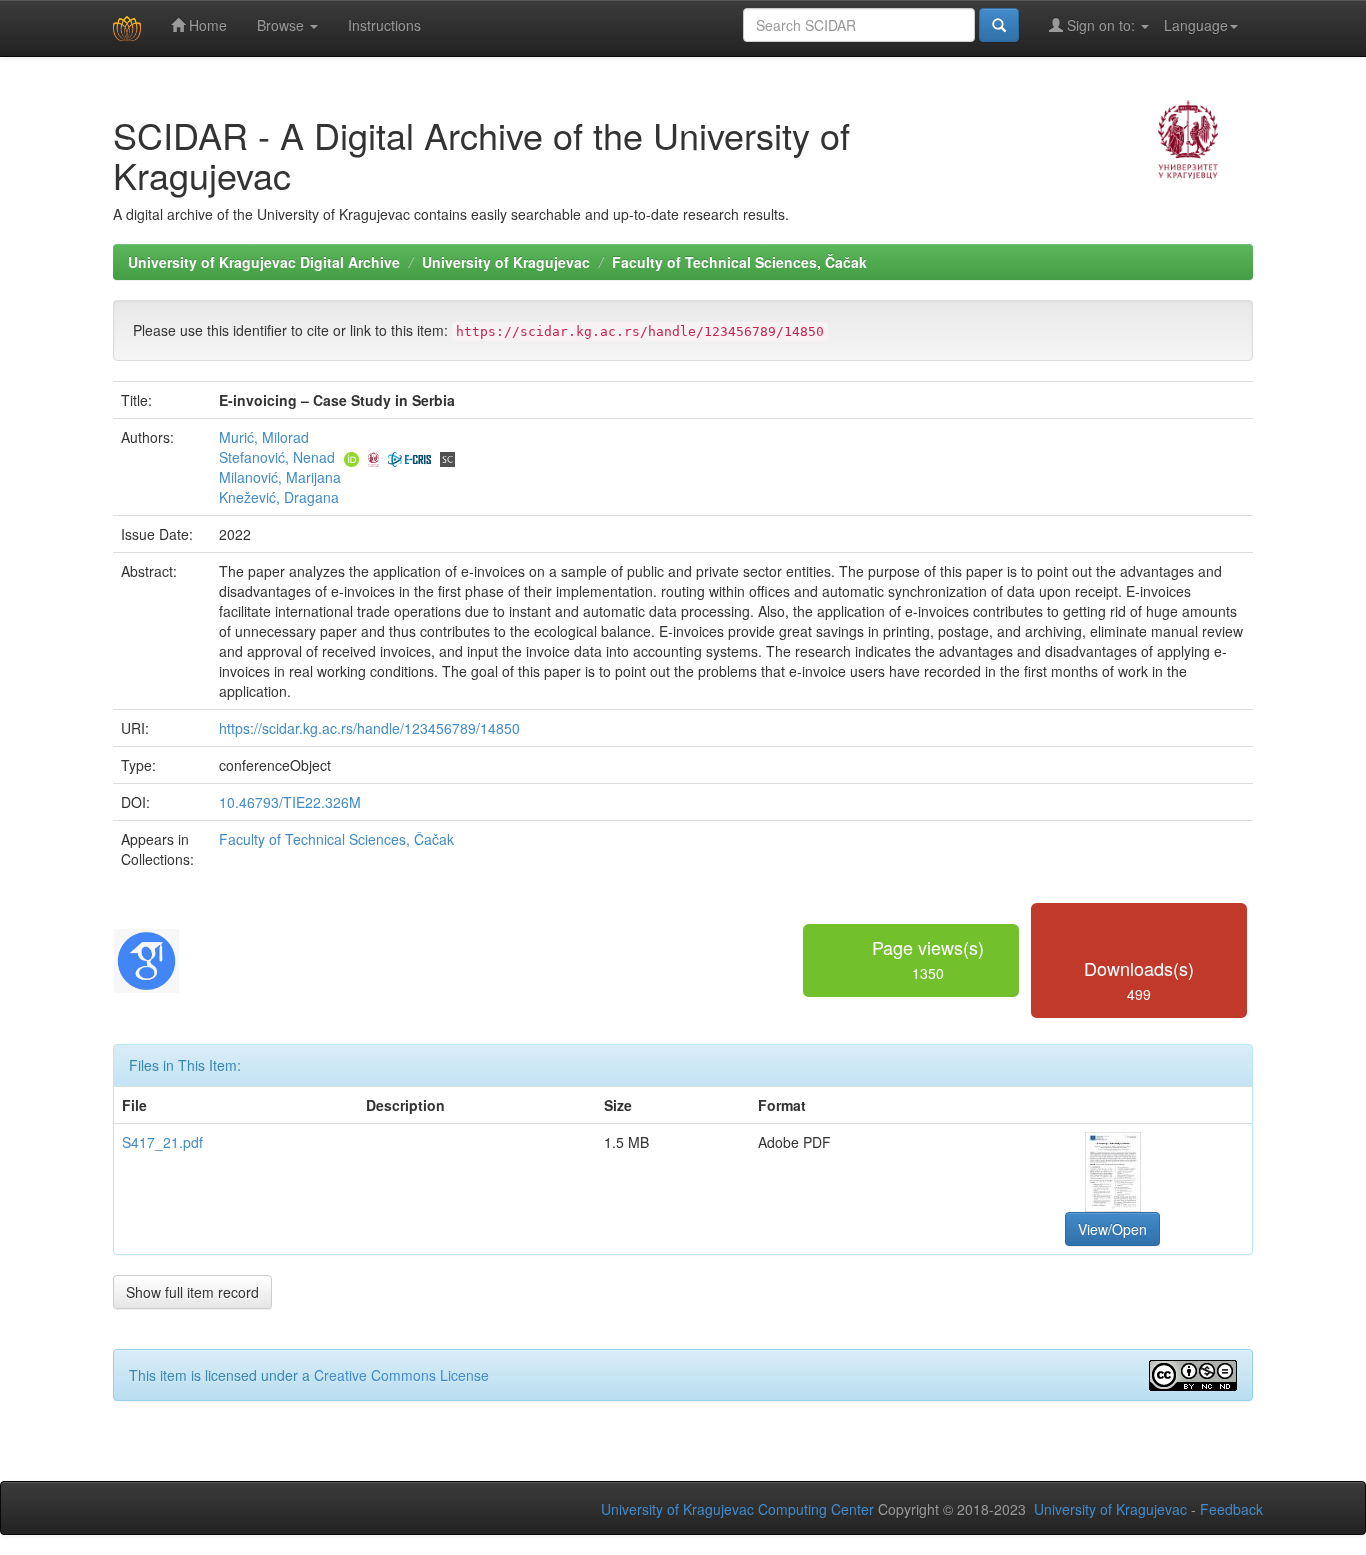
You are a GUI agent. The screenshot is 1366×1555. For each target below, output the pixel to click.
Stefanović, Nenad (277, 457)
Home (206, 25)
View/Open (1112, 1229)
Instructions (384, 25)
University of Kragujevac (506, 262)
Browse (282, 25)
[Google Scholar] (146, 958)
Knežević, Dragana (279, 497)
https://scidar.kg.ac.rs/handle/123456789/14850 (369, 728)
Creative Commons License (401, 1375)
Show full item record (192, 1292)
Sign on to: (1101, 25)
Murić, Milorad (264, 437)
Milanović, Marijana (280, 477)
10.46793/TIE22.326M (290, 802)
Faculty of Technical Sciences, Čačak (739, 262)
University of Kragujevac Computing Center (737, 1509)
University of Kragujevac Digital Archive (264, 262)
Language (1196, 25)
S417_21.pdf (162, 1142)
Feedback (1231, 1509)
